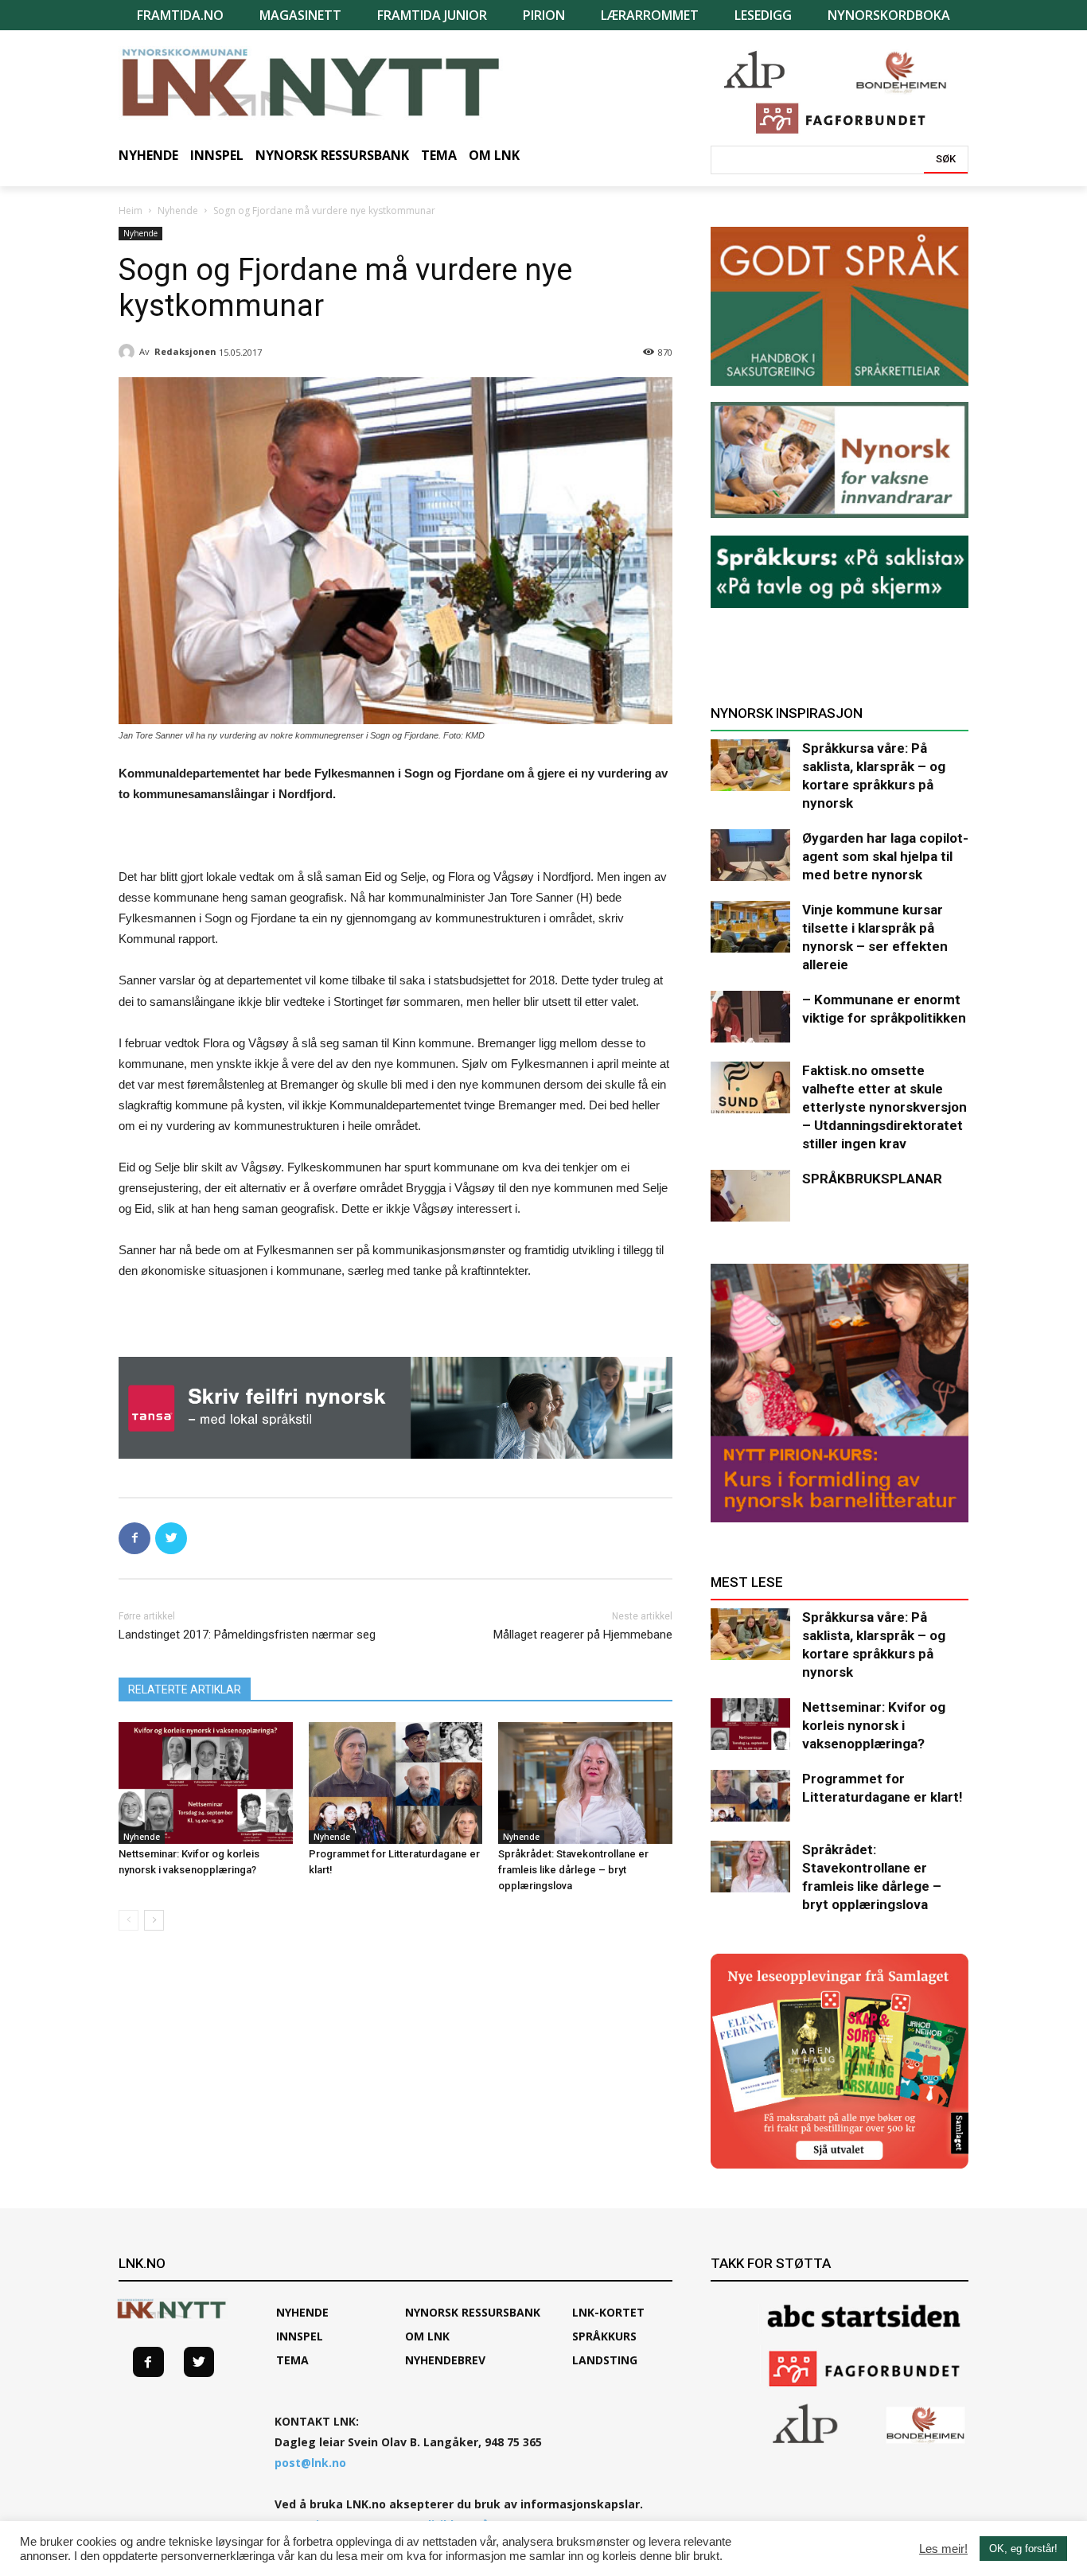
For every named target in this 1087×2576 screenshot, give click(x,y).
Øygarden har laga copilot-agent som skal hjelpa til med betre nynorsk (885, 856)
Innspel (300, 2336)
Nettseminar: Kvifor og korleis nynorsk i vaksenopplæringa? (874, 1725)
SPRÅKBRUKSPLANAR (872, 1179)
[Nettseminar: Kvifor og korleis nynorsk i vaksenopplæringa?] (206, 1783)
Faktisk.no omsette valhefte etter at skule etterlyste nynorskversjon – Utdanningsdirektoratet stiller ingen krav (884, 1107)
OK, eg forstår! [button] (1023, 2549)
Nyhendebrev (445, 2360)
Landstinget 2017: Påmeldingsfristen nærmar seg (247, 1635)
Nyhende (178, 210)
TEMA (292, 2360)
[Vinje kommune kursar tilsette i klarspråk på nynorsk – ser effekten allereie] (750, 927)
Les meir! (943, 2549)
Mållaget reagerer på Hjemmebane (583, 1635)
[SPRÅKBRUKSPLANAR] (750, 1196)
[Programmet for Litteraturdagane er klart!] (396, 1783)
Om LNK (427, 2336)
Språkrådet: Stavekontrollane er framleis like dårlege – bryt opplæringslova (573, 1870)
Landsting (605, 2360)
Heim (131, 210)
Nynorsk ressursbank (473, 2312)
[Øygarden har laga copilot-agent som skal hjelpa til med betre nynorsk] (750, 855)
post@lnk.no (310, 2463)
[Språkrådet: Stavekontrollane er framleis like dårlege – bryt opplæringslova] (585, 1783)
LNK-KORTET (608, 2312)
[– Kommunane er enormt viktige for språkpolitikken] (750, 1017)
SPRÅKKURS (604, 2336)
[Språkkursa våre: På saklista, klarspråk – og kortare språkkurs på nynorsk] (750, 765)
